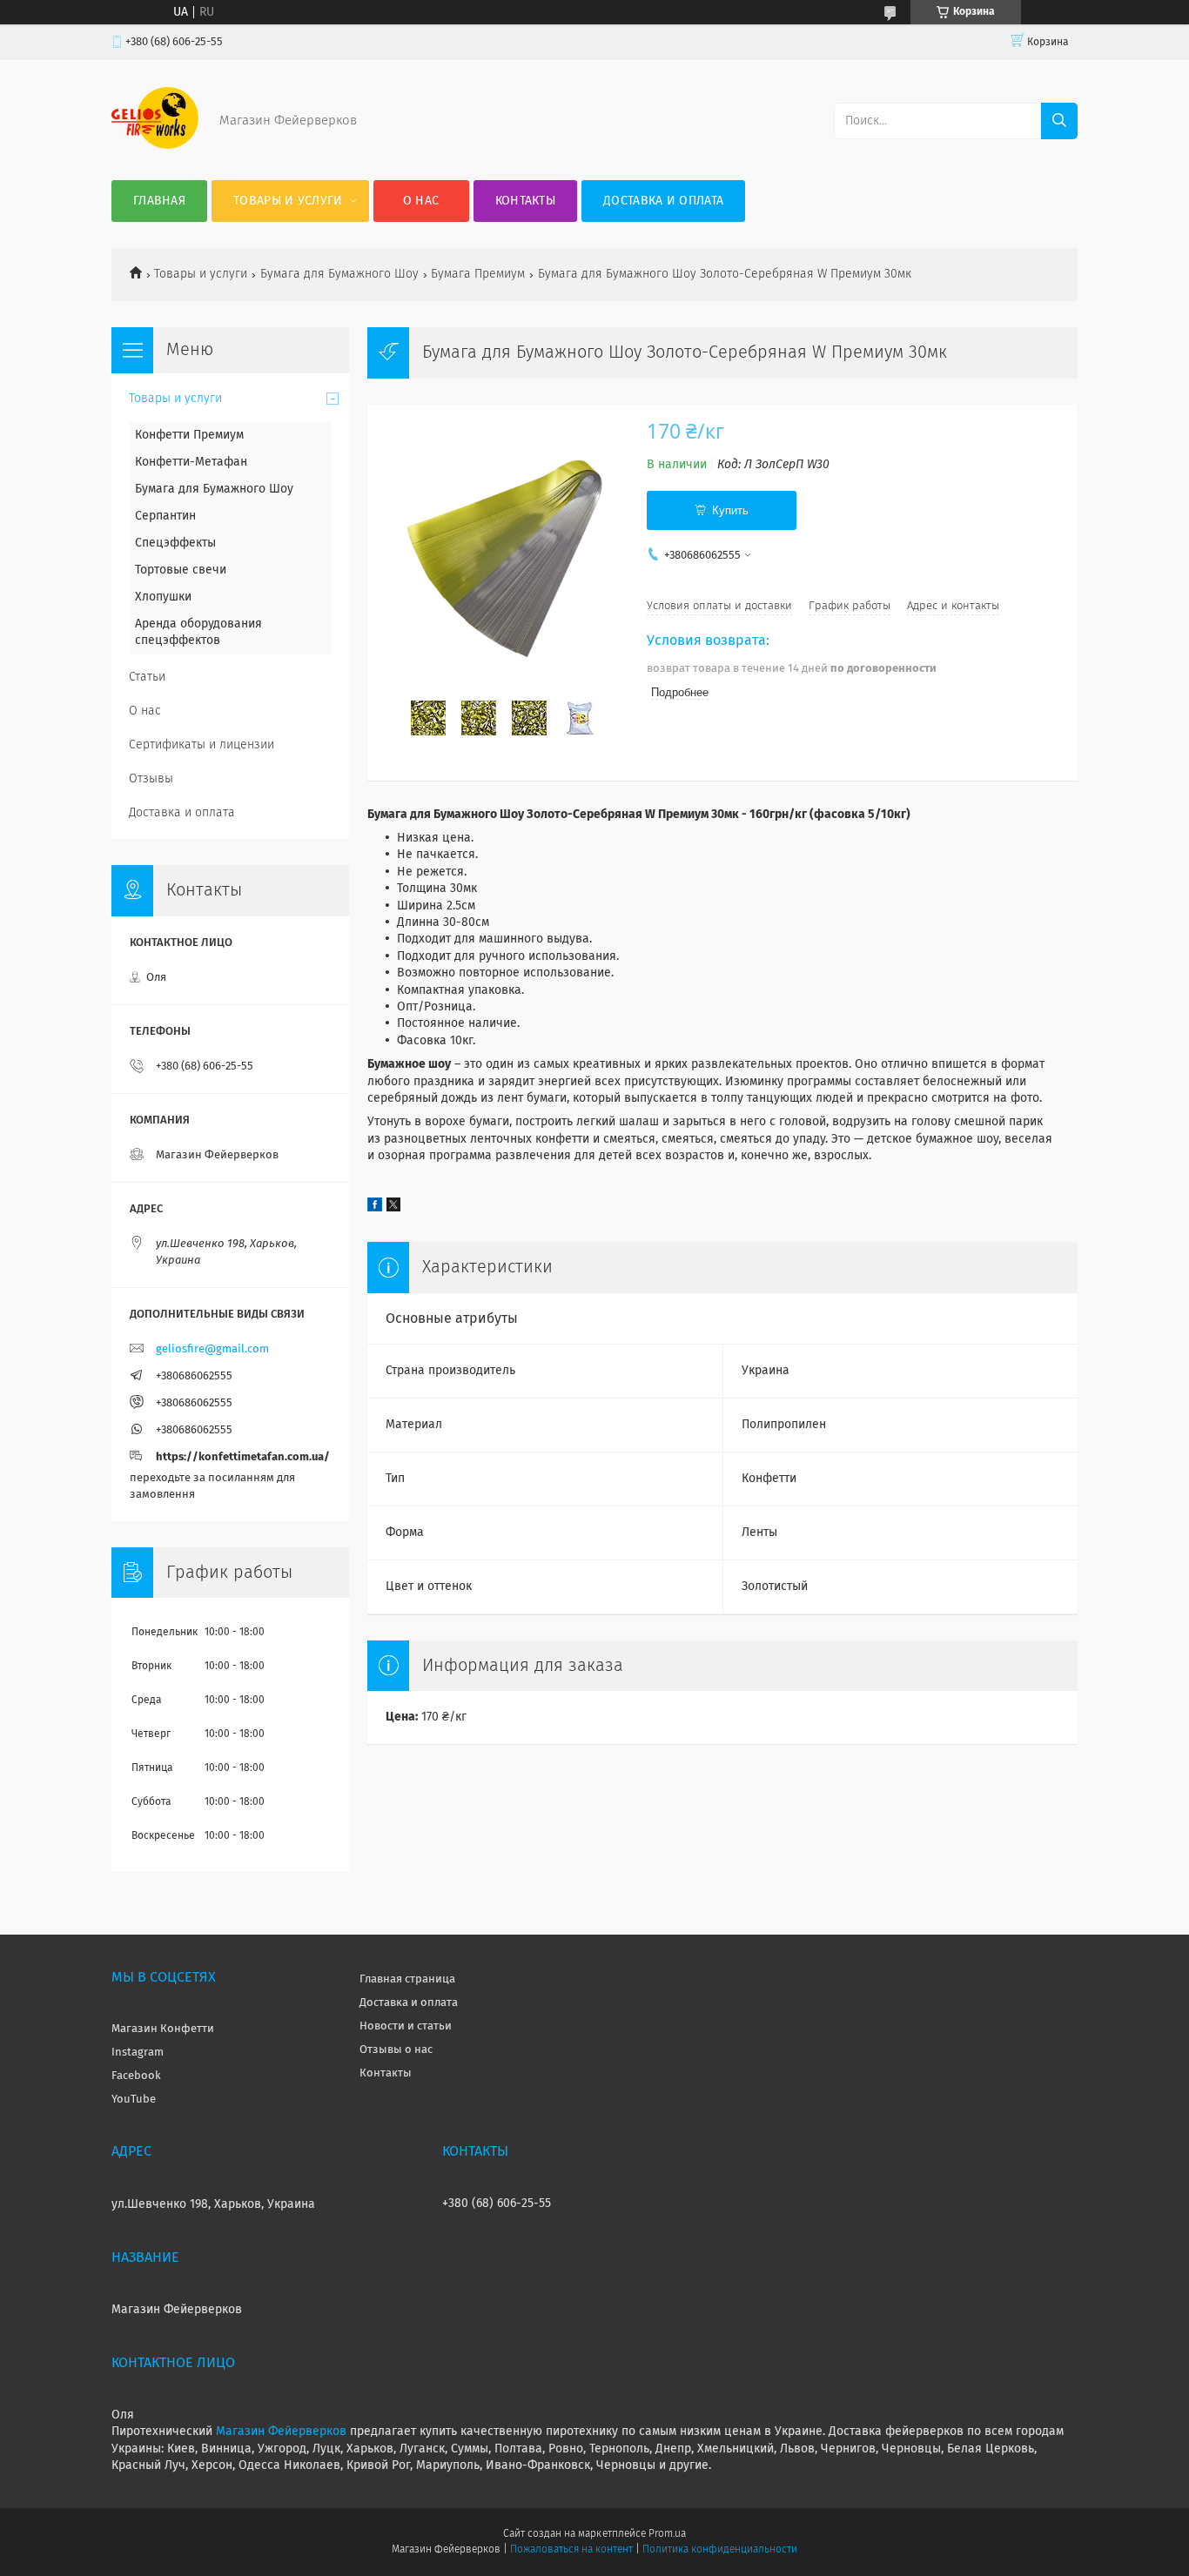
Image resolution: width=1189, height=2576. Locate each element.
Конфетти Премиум (189, 435)
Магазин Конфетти (163, 2029)
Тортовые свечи (181, 570)
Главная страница (407, 1979)
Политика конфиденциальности (720, 2550)
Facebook (136, 2076)
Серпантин (165, 516)
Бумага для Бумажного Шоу (339, 274)
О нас (421, 201)
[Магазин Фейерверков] (155, 145)
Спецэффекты (175, 543)
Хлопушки (163, 597)
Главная (159, 201)
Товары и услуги (288, 201)
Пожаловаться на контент (571, 2550)
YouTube (134, 2100)
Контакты (525, 201)
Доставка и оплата (663, 201)
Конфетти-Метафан (191, 462)
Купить (730, 510)
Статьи (147, 677)
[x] (393, 1208)
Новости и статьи (406, 2026)
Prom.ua (667, 2534)
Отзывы (151, 779)
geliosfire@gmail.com (212, 1349)
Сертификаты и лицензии (202, 745)
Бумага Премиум (478, 274)
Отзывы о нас (396, 2050)
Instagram (138, 2053)
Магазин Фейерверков (281, 2432)
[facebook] (375, 1208)
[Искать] (1059, 121)
